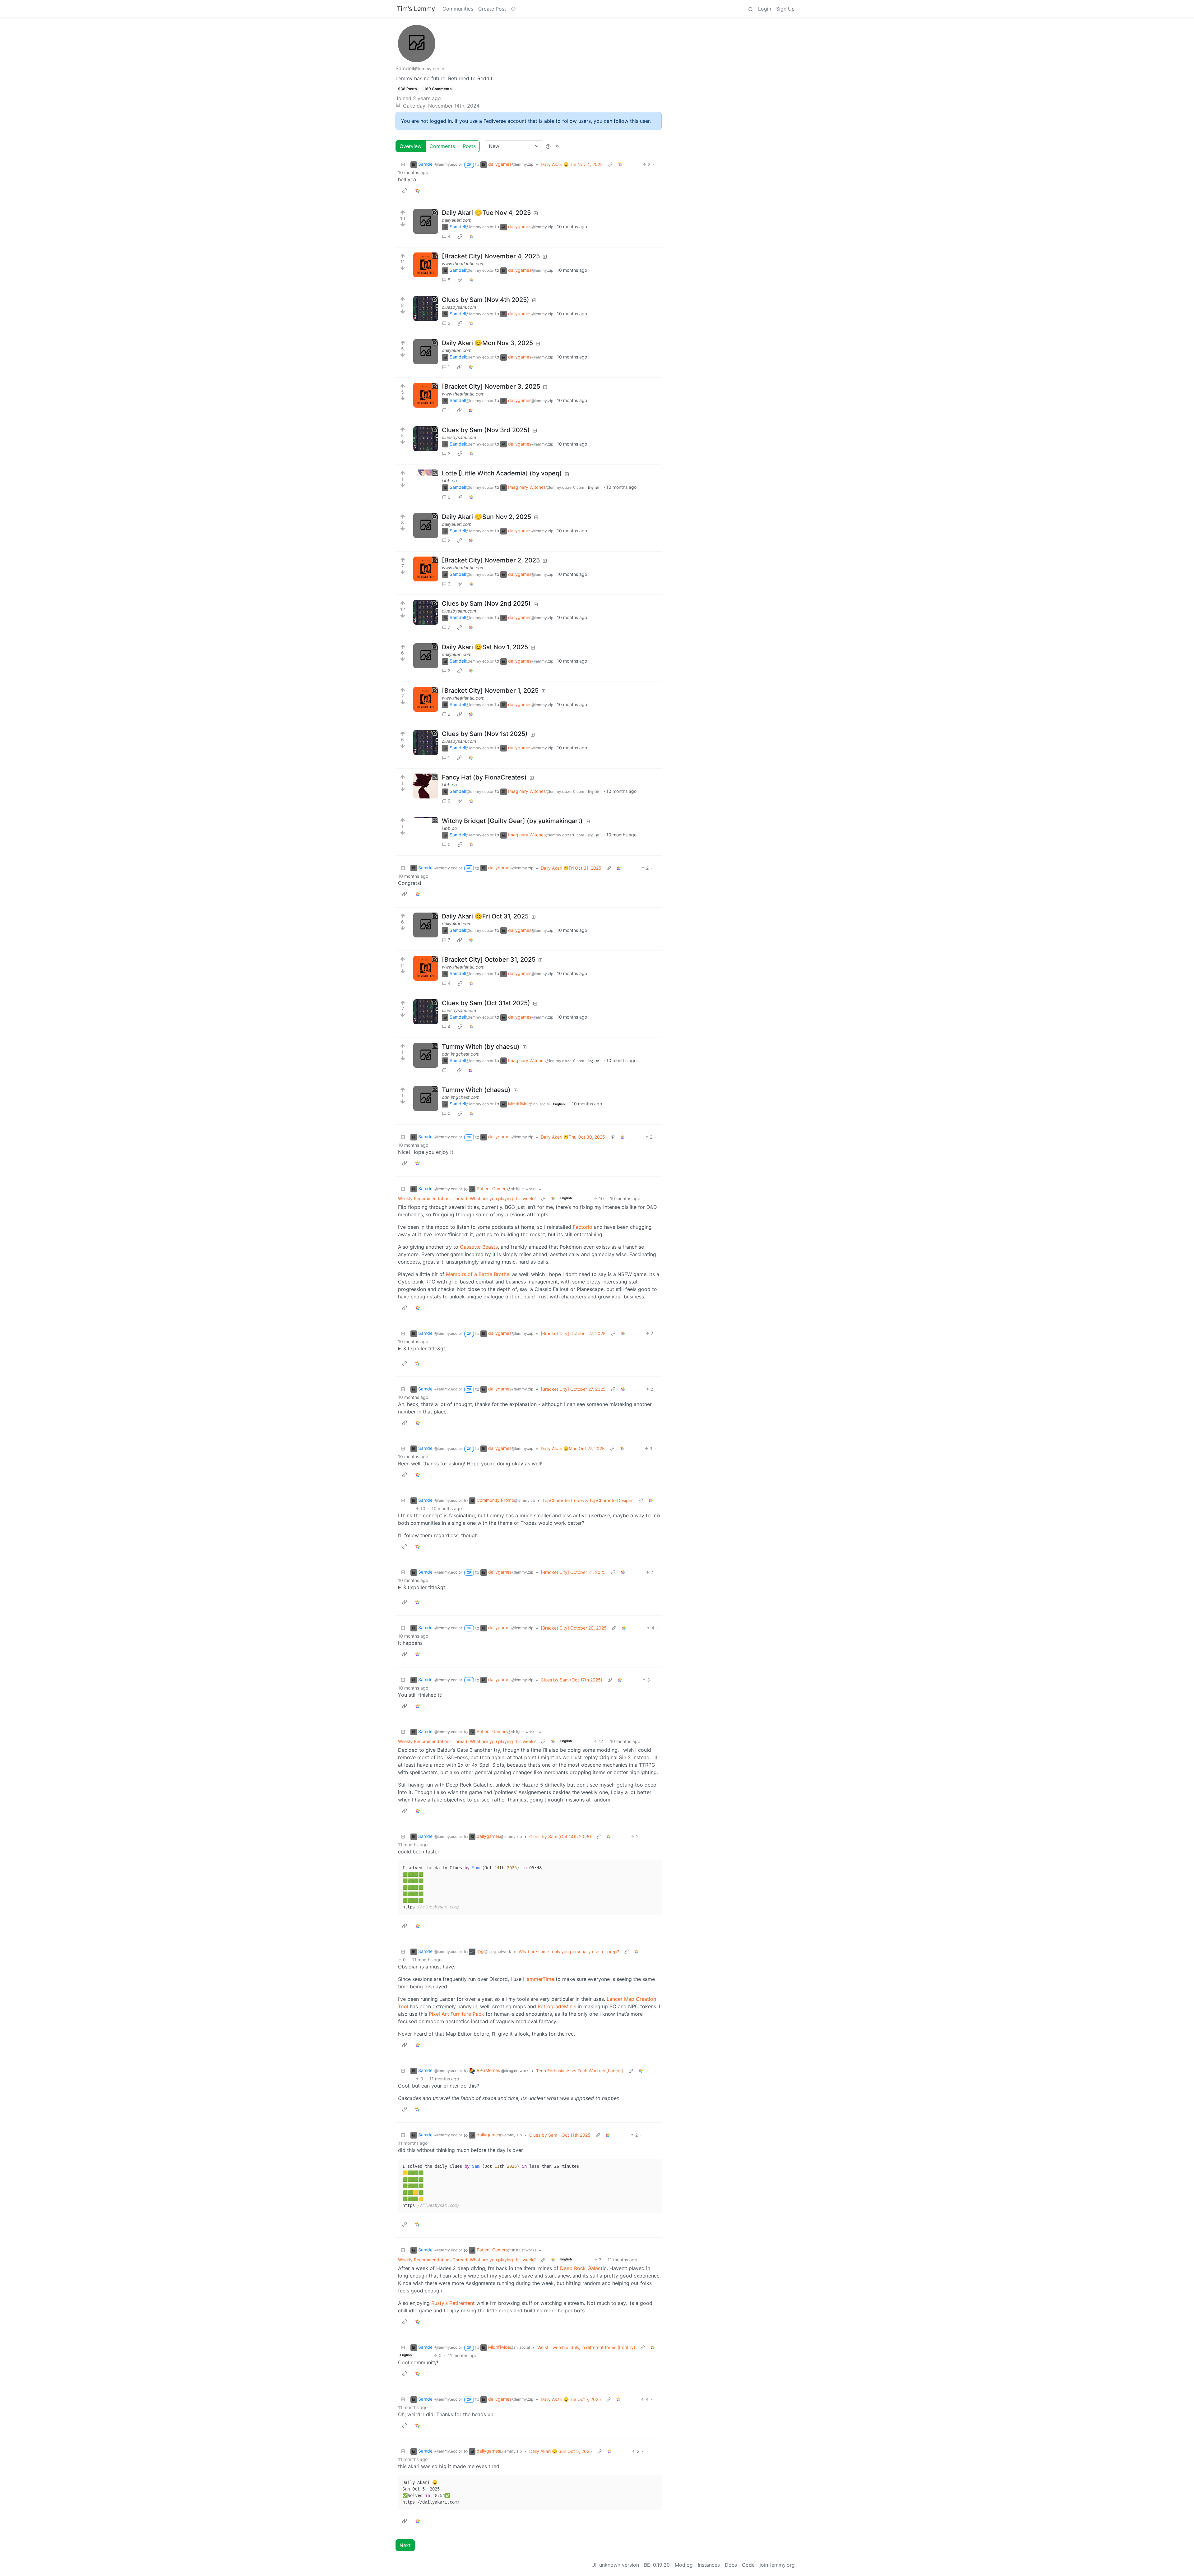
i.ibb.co (449, 481)
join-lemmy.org (777, 2565)
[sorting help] (548, 146)
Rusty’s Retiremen (452, 2303)
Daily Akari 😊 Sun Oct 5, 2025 (561, 2451)
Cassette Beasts (479, 1247)
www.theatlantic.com (463, 264)
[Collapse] (403, 164)
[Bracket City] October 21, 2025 (573, 1572)
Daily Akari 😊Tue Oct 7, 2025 (571, 2399)
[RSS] (558, 146)
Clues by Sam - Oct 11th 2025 (560, 2135)
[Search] (751, 9)
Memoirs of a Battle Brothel (478, 1274)
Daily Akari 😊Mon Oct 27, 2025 (573, 1448)
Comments (442, 146)
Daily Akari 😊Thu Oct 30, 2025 (573, 1137)
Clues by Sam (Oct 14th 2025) (560, 1836)
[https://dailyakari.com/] (426, 221)
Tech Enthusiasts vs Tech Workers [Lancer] (580, 2071)
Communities (458, 9)
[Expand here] (426, 482)
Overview (411, 146)
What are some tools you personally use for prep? (569, 1952)
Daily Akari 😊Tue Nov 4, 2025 (572, 164)
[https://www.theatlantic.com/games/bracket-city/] (426, 265)
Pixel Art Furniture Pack (456, 2014)
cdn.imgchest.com (461, 1054)
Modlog (684, 2565)
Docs (731, 2565)
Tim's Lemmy (416, 9)
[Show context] (610, 164)
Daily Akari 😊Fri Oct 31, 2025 (571, 868)
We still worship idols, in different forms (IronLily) (586, 2347)
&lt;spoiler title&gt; (425, 1348)
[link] (620, 164)
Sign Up (785, 9)
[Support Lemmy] (513, 9)
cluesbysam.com (459, 307)
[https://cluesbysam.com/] (426, 308)
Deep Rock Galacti (582, 2268)
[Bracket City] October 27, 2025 (573, 1333)
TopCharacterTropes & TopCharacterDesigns (588, 1500)
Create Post (492, 9)
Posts (469, 146)
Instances (709, 2565)
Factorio (583, 1227)
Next (405, 2545)
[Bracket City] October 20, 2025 (574, 1628)
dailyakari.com (457, 220)
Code (748, 2565)
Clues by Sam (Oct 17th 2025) (572, 1680)
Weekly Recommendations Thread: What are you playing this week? (467, 1198)
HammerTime (539, 1979)
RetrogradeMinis (557, 2006)
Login (765, 9)
